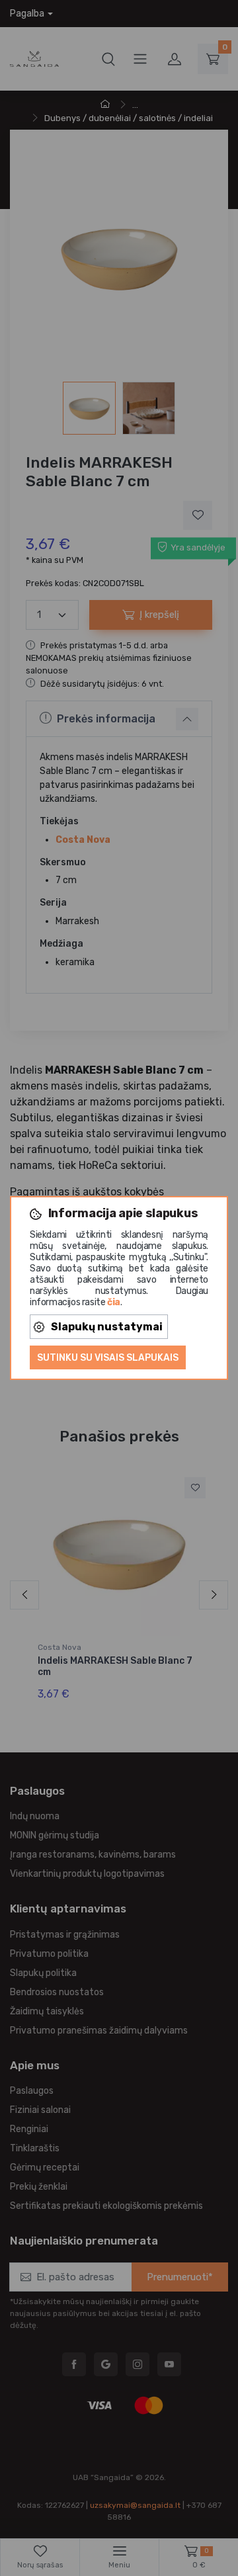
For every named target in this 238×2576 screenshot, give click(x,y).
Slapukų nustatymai (107, 1327)
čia (114, 1302)
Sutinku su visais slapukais (108, 1358)
